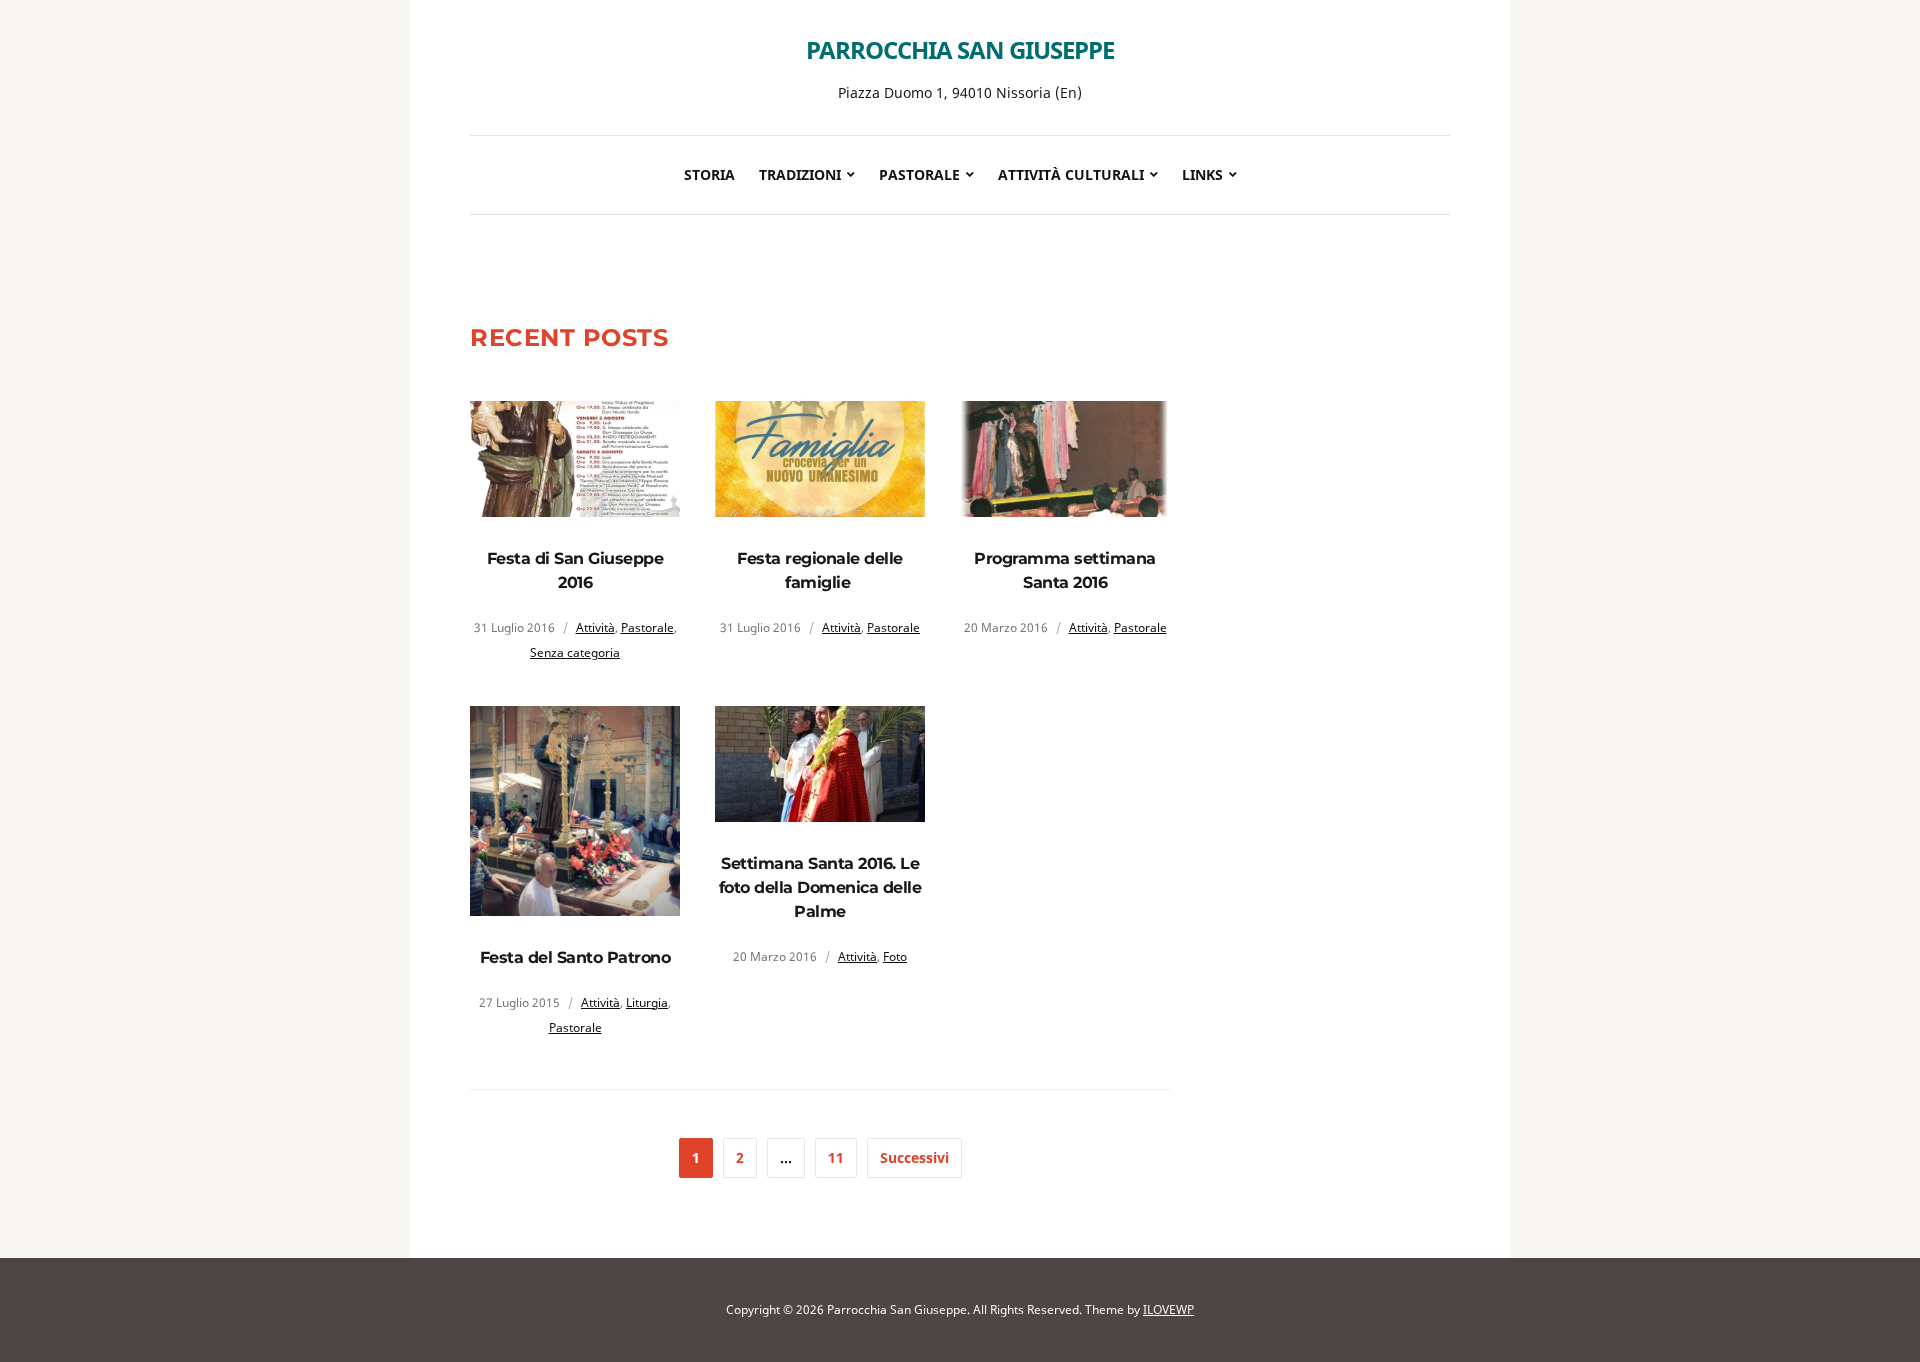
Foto (895, 956)
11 (836, 1157)
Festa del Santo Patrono (575, 957)
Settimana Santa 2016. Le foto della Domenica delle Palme (820, 887)
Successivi (914, 1157)
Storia (709, 174)
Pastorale (647, 627)
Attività (595, 627)
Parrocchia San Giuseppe (960, 49)
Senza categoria (575, 652)
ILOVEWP (1168, 1309)
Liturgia (647, 1002)
